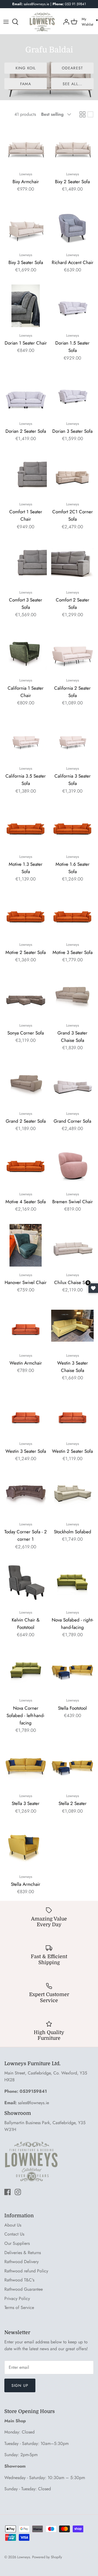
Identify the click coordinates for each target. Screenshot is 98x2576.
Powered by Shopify (47, 2557)
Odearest (72, 68)
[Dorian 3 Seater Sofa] (72, 394)
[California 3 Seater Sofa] (72, 739)
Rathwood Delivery (22, 2262)
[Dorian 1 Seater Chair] (26, 306)
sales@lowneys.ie (33, 2103)
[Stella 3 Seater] (26, 1766)
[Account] (66, 22)
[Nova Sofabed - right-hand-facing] (72, 1583)
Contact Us (14, 2234)
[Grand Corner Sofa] (72, 1084)
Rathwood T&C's (19, 2280)
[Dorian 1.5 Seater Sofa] (72, 306)
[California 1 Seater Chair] (26, 651)
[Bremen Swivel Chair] (72, 1164)
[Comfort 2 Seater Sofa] (72, 563)
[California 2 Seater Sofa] (72, 651)
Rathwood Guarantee (24, 2289)
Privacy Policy (17, 2298)
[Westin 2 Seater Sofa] (72, 1414)
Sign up (20, 2385)
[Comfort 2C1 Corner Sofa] (72, 475)
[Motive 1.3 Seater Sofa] (26, 827)
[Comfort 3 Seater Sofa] (26, 563)
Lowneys (24, 2557)
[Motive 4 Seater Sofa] (26, 1164)
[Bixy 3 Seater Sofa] (26, 225)
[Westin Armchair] (26, 1326)
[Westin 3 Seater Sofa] (26, 1414)
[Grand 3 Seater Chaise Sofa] (72, 996)
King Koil (26, 68)
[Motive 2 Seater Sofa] (26, 915)
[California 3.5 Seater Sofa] (26, 739)
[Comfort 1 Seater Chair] (26, 475)
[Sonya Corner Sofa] (26, 996)
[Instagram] (18, 2192)
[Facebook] (7, 2192)
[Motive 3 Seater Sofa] (72, 915)
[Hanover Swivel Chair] (26, 1245)
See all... (72, 84)
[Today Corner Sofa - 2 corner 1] (26, 1495)
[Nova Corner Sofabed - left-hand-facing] (26, 1671)
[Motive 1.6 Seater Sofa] (72, 827)
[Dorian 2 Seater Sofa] (26, 394)
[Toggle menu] (6, 22)
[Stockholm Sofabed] (72, 1495)
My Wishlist (87, 22)
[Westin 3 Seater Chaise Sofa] (72, 1326)
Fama (25, 84)
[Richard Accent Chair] (72, 225)
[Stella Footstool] (72, 1671)
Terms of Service (19, 2307)
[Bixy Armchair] (26, 144)
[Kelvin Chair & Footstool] (26, 1583)
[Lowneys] (42, 22)
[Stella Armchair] (26, 1847)
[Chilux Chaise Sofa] (72, 1245)
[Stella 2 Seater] (72, 1766)
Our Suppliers (17, 2243)
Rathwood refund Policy (26, 2271)
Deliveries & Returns (23, 2253)
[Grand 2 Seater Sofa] (26, 1084)
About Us (13, 2225)
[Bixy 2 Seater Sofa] (72, 144)
